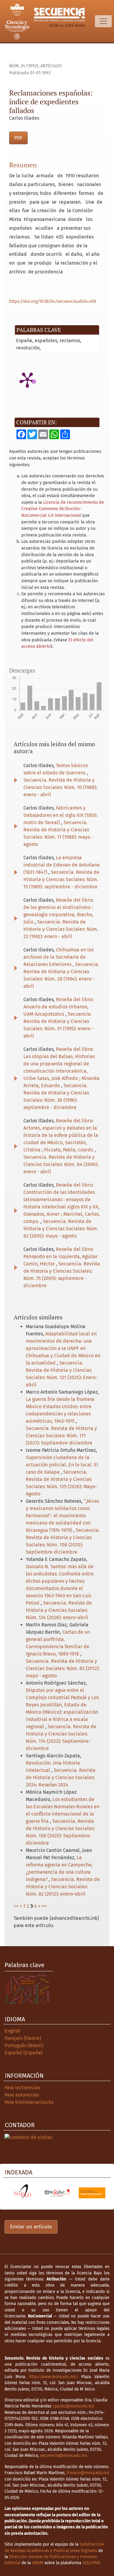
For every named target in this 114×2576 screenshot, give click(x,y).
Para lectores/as (22, 2088)
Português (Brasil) (24, 2045)
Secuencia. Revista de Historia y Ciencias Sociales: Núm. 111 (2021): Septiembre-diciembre (61, 1436)
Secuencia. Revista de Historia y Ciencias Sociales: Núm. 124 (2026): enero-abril (59, 1610)
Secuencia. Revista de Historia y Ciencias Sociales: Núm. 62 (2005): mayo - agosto (61, 1229)
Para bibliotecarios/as (29, 2102)
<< (16, 1906)
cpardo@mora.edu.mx (73, 2406)
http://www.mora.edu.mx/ (54, 2377)
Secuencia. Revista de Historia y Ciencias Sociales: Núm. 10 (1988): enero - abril (60, 787)
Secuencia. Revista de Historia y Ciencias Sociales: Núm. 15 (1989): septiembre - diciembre (61, 879)
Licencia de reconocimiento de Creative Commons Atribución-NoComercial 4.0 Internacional (63, 509)
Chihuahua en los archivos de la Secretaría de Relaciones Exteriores (59, 957)
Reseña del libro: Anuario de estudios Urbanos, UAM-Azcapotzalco (59, 1007)
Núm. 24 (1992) (24, 66)
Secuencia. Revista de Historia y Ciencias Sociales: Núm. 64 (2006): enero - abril (61, 1164)
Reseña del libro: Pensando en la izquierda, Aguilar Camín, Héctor (60, 1256)
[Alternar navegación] (103, 21)
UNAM (38, 2563)
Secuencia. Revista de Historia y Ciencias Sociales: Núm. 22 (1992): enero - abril (61, 929)
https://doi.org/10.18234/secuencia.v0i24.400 (53, 301)
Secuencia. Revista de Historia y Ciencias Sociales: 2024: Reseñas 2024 (61, 1777)
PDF (18, 138)
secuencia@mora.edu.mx (64, 2456)
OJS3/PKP (91, 2563)
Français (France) (23, 2038)
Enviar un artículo (31, 2227)
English (12, 2031)
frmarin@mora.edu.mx (88, 2473)
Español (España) (24, 2053)
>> (44, 1906)
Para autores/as (22, 2095)
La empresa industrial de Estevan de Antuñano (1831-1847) (62, 865)
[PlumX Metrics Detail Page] (27, 379)
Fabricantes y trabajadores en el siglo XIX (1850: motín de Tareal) (60, 815)
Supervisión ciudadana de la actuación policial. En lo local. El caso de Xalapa (62, 1465)
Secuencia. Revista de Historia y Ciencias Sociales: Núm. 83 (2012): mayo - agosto (63, 1668)
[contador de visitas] (28, 2137)
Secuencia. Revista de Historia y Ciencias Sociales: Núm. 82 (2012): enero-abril (63, 1887)
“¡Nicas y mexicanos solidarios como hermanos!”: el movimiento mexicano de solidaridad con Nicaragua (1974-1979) (62, 1516)
